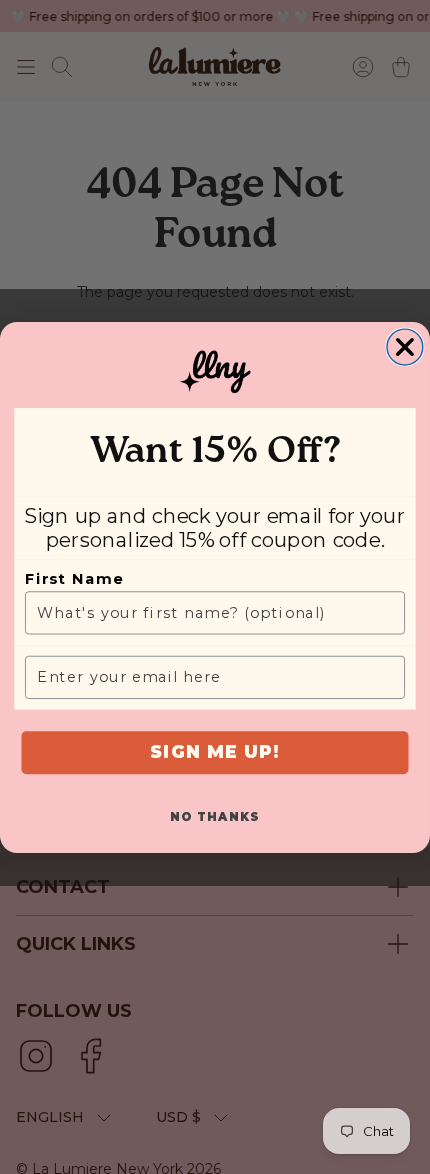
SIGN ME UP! (215, 751)
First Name (74, 577)
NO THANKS (215, 816)
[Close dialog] (405, 347)
